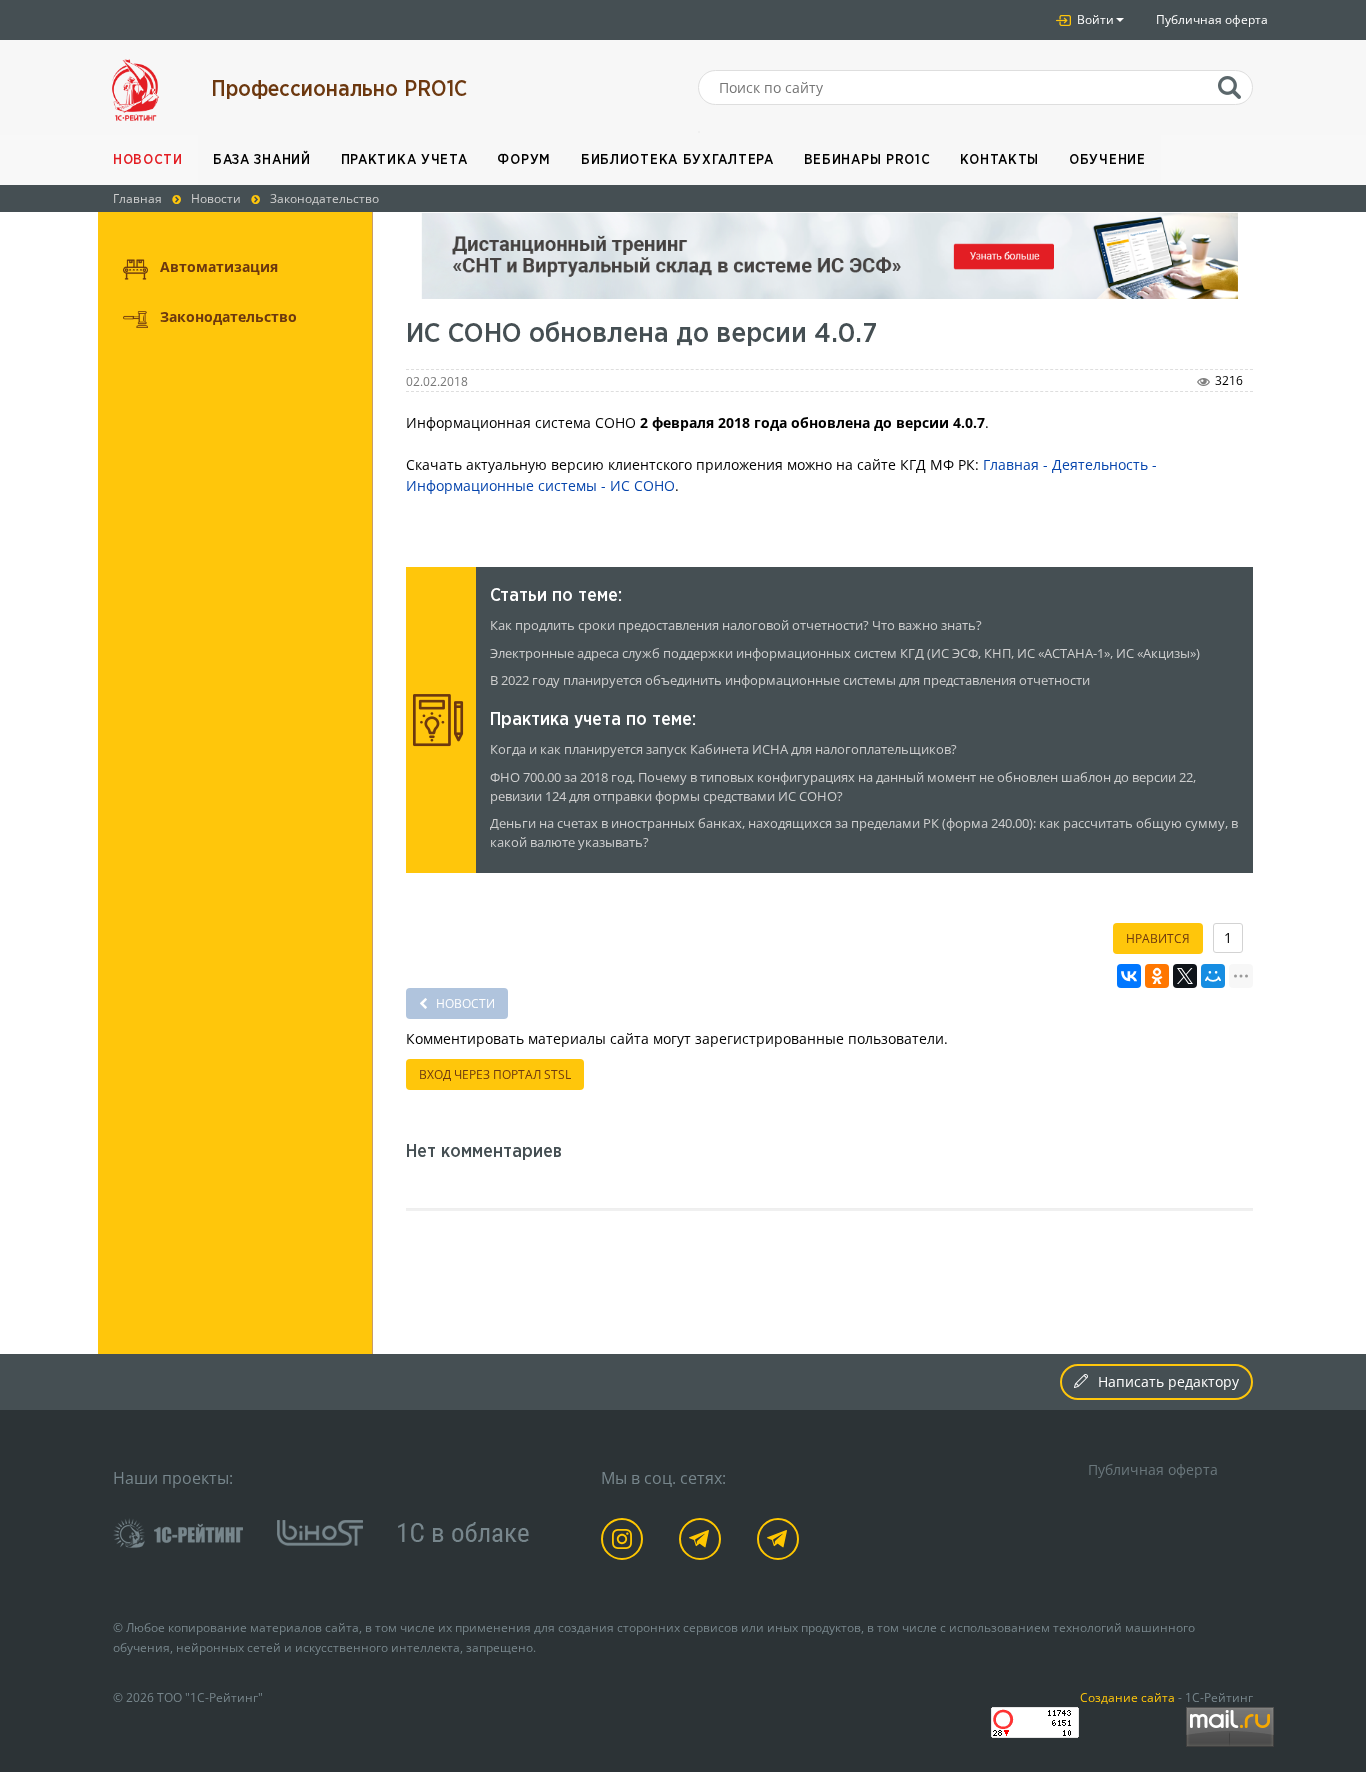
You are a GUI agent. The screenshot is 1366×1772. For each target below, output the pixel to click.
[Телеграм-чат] (781, 1542)
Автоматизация (219, 266)
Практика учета (404, 160)
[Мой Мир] (1213, 976)
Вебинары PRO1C (867, 160)
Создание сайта (1127, 1697)
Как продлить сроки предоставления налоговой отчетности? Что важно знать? (736, 625)
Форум (524, 160)
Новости (148, 160)
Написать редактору (1168, 1381)
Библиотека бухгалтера (677, 160)
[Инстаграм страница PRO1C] (625, 1542)
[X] (1185, 976)
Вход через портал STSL (495, 1074)
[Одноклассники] (1157, 976)
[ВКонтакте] (1129, 976)
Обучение (1107, 160)
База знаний (262, 160)
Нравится (1158, 938)
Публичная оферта (1212, 19)
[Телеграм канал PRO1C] (703, 1542)
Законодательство (228, 316)
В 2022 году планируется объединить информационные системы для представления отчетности (790, 680)
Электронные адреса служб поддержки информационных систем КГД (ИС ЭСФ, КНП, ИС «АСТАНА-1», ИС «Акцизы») (845, 653)
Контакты (999, 160)
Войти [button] (1094, 19)
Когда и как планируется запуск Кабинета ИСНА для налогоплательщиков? (723, 749)
